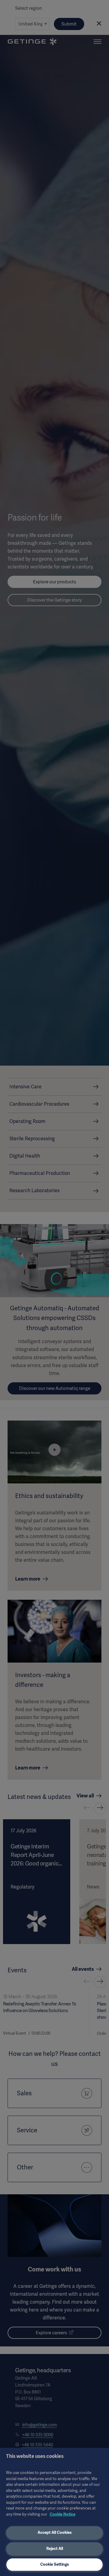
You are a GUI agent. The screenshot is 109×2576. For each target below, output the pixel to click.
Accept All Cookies (55, 2532)
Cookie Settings (55, 2564)
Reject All (55, 2549)
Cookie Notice (63, 2514)
